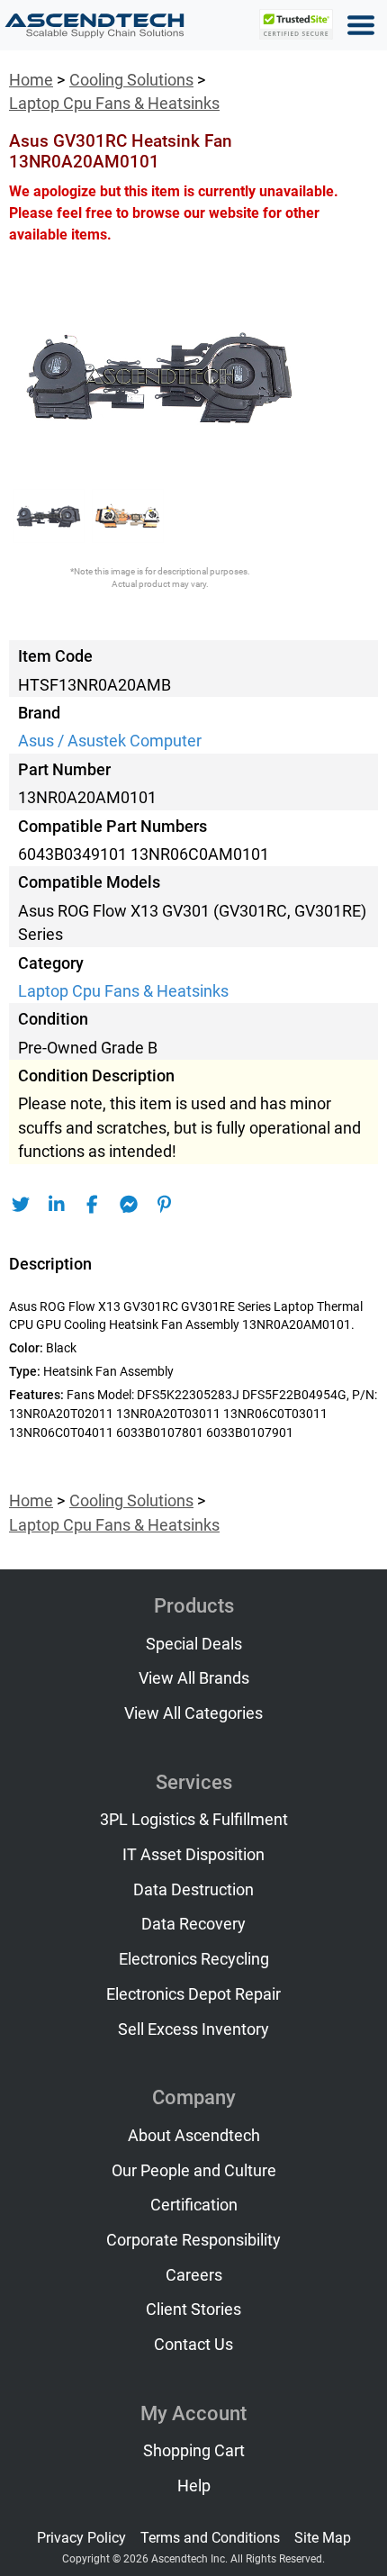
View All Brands (194, 1678)
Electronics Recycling (194, 1959)
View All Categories (193, 1713)
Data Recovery (193, 1924)
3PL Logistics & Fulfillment (194, 1820)
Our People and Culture (194, 2171)
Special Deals (194, 1644)
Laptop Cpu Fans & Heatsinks (114, 104)
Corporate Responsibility (193, 2240)
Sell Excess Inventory (193, 2029)
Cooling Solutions (131, 80)
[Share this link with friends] (20, 1205)
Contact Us (193, 2345)
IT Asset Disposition (193, 1855)
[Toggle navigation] (361, 25)
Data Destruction (193, 1890)
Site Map (323, 2538)
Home (31, 80)
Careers (194, 2275)
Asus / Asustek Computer (110, 741)
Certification (194, 2205)
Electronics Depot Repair (193, 1994)
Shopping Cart (194, 2451)
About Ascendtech (194, 2136)
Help (194, 2486)
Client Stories (193, 2309)
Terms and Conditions (210, 2538)
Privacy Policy (81, 2538)
